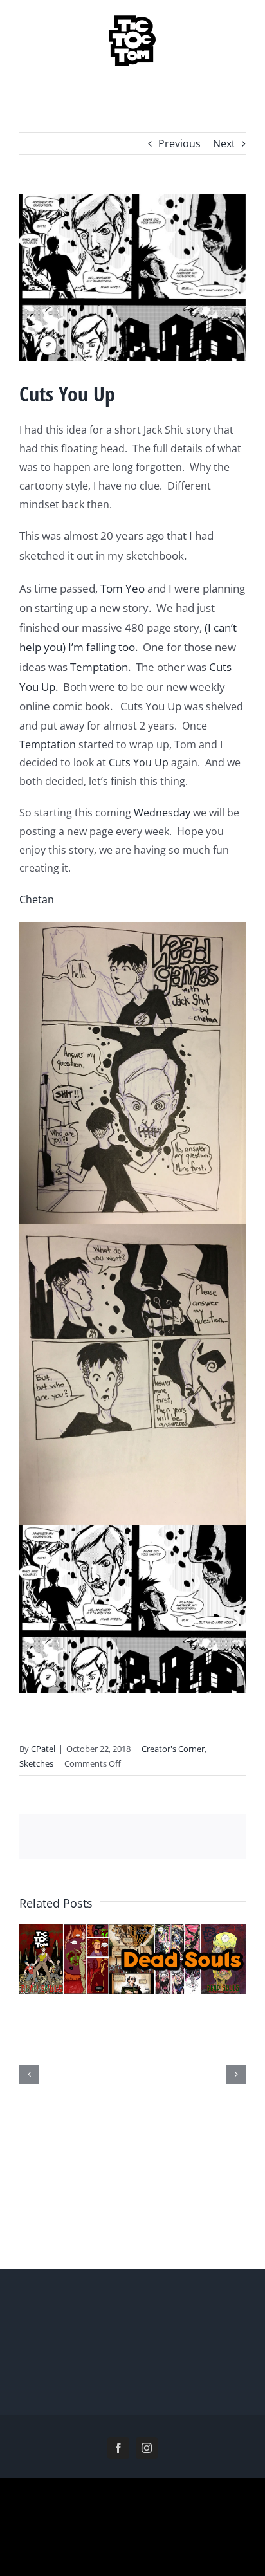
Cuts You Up (139, 762)
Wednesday (162, 813)
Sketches (36, 1763)
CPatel (43, 1749)
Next (224, 143)
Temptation (99, 667)
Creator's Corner (173, 1749)
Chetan (37, 899)
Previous (179, 143)
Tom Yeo (123, 588)
